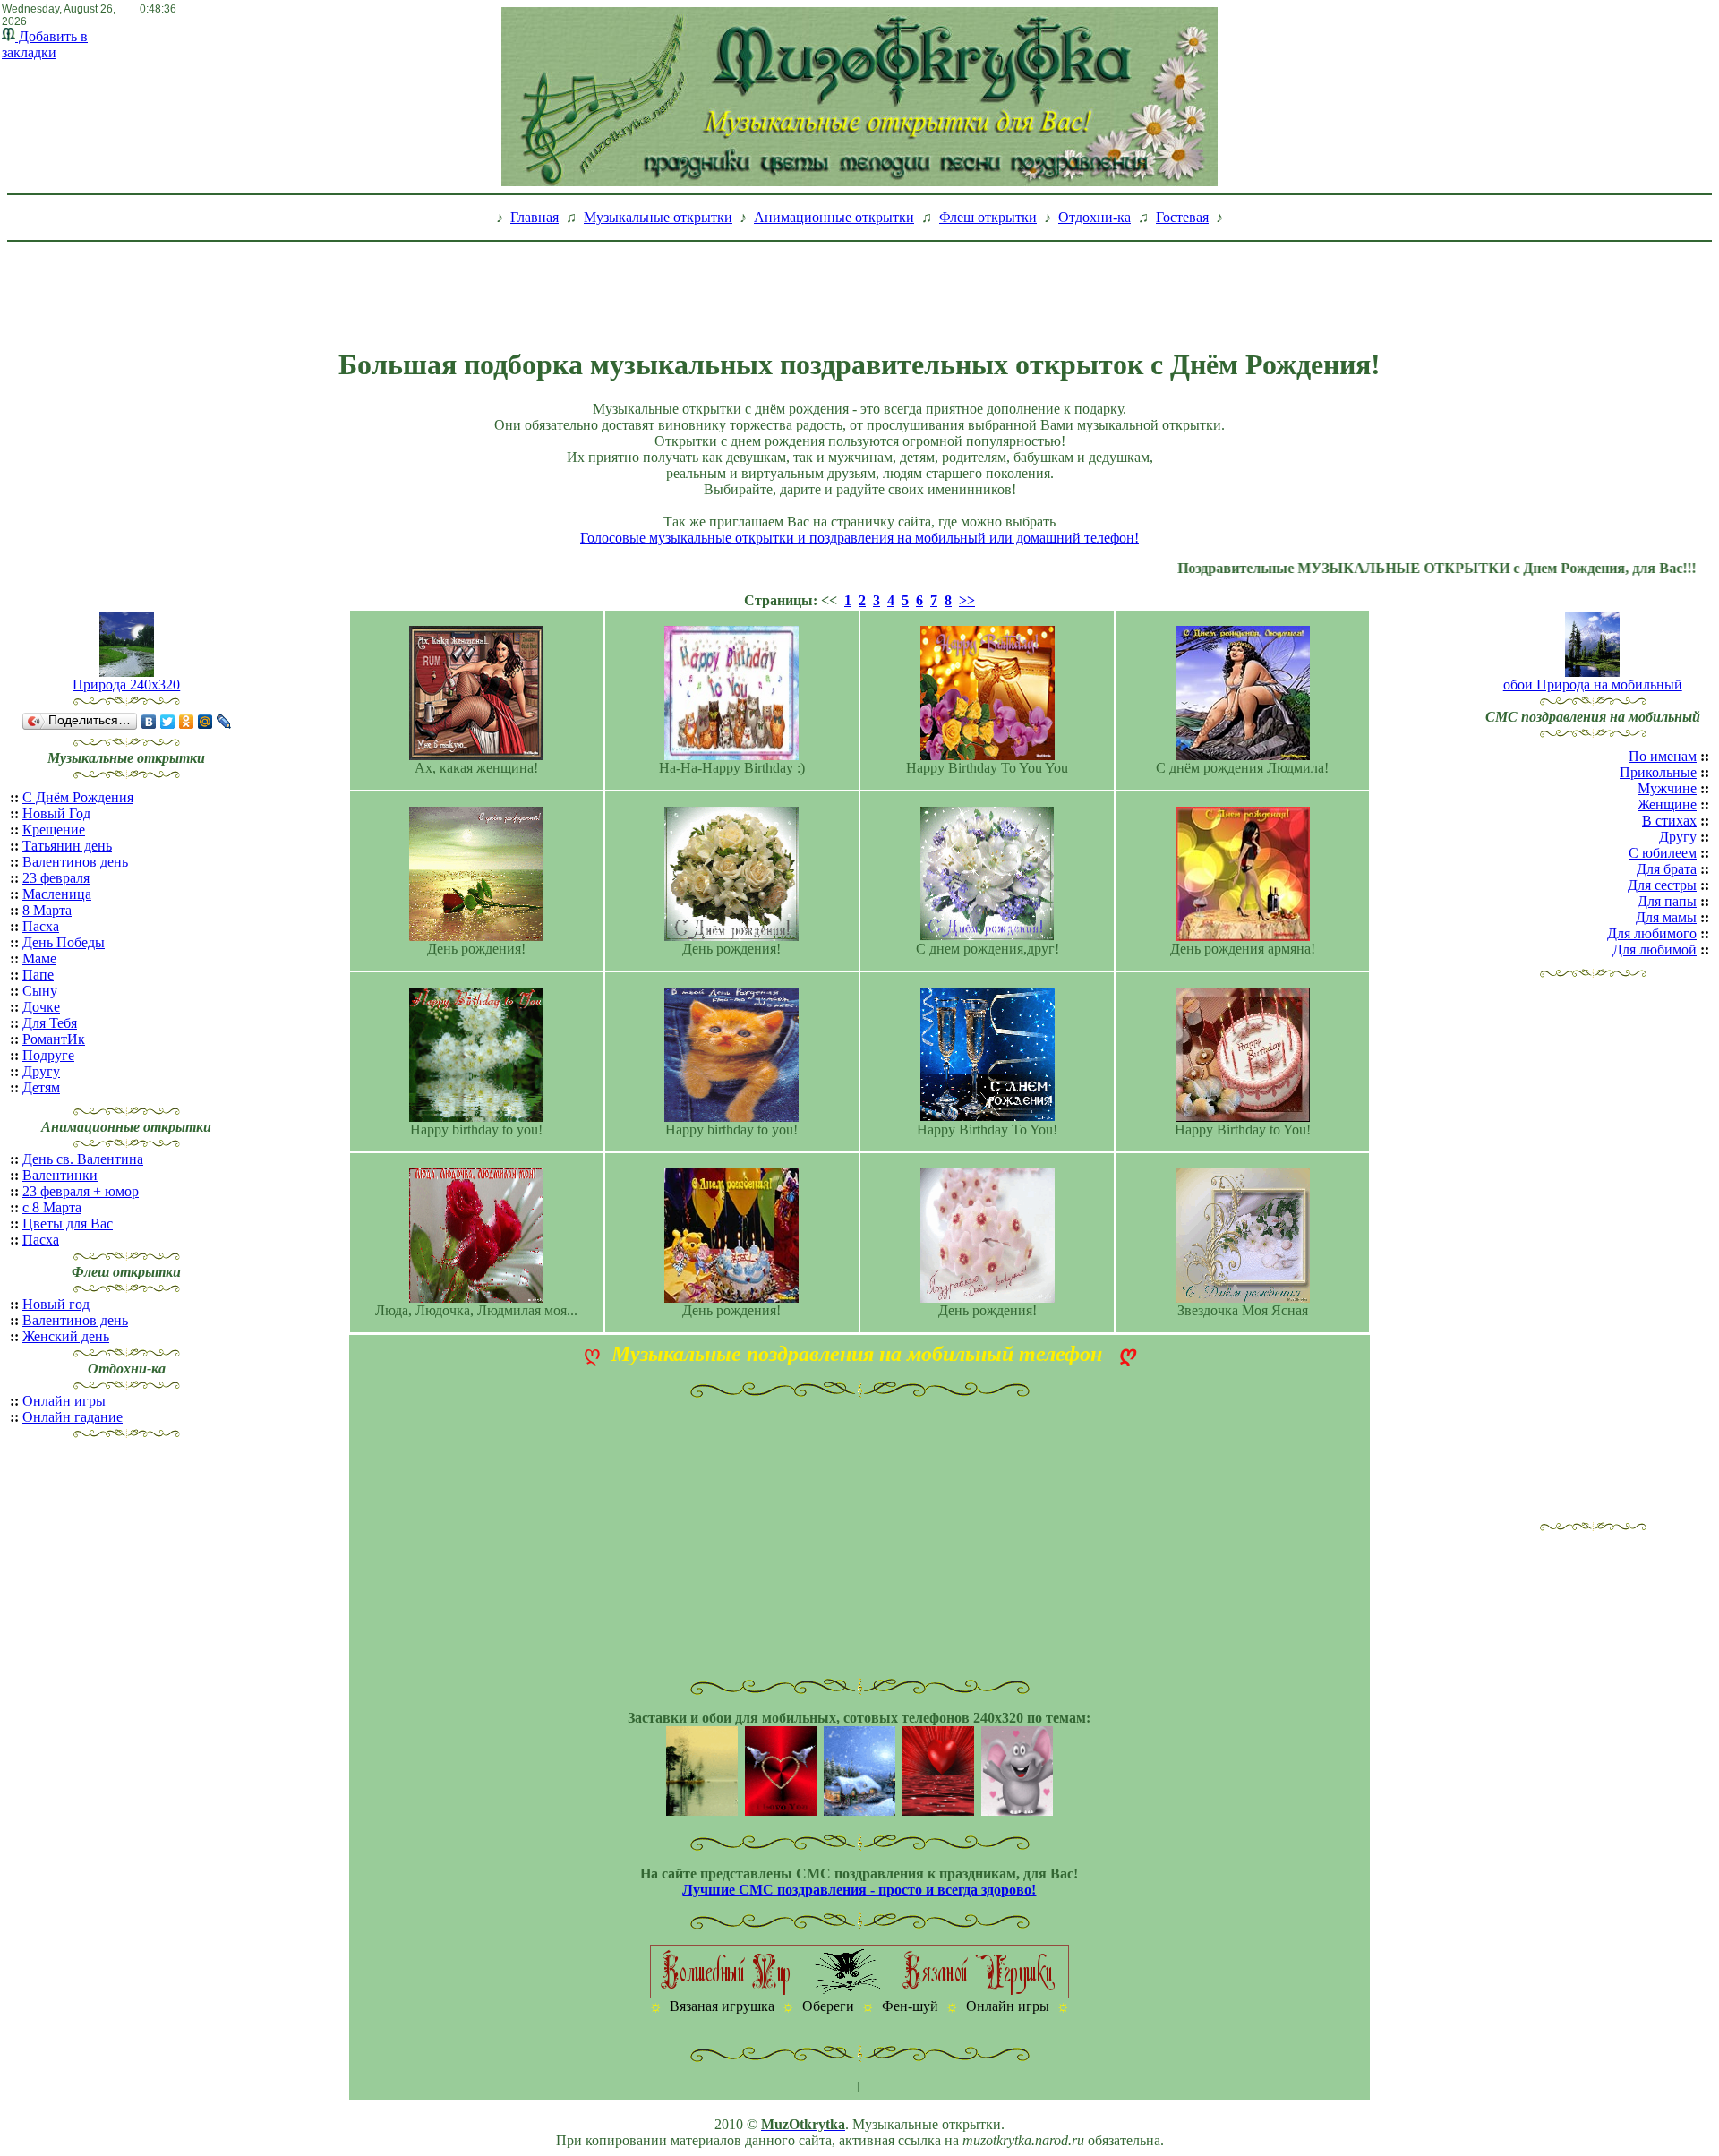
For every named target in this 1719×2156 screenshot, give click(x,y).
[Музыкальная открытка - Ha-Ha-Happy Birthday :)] (731, 755)
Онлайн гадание (73, 1417)
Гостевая (1182, 217)
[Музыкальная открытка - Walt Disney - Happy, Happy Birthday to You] (1243, 1117)
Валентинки (60, 1175)
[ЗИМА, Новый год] (859, 1811)
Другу (41, 1071)
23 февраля (56, 878)
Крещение (54, 830)
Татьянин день (67, 846)
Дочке (41, 1007)
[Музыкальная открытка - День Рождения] (476, 936)
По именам (1663, 756)
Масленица (57, 894)
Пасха (41, 926)
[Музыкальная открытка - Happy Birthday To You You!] (988, 755)
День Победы (64, 942)
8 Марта (47, 910)
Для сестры (1662, 885)
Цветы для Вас (68, 1223)
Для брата (1667, 869)
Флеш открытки (988, 217)
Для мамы (1666, 917)
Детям (41, 1087)
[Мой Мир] (205, 722)
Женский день (66, 1336)
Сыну (40, 991)
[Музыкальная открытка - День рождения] (731, 936)
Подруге (48, 1055)
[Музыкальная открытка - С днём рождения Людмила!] (1243, 755)
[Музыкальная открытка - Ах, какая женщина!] (476, 755)
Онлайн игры (64, 1401)
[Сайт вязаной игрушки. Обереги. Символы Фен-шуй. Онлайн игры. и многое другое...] (859, 1993)
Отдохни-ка (1095, 217)
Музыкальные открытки (658, 217)
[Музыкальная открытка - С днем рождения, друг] (988, 936)
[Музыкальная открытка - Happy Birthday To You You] (988, 1117)
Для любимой (1655, 950)
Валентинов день (75, 862)
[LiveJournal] (224, 722)
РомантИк (54, 1039)
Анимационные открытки (834, 217)
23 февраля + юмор (81, 1191)
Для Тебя (50, 1023)
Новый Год (56, 813)
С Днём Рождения (78, 797)
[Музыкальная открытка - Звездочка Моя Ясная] (1243, 1298)
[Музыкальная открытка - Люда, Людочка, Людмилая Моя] (476, 1298)
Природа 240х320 (126, 684)
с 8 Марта (52, 1207)
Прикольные (1658, 772)
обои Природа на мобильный (1593, 684)
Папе (38, 975)
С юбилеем (1663, 853)
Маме (39, 958)
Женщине (1667, 804)
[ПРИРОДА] (702, 1811)
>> (967, 600)
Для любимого (1652, 933)
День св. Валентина (83, 1159)
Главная (535, 217)
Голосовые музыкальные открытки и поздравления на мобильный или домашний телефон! (859, 538)
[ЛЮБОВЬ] (781, 1811)
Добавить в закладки (45, 44)
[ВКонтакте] (149, 722)
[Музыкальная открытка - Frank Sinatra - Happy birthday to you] (731, 1117)
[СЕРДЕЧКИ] (938, 1811)
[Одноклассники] (187, 722)
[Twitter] (168, 722)
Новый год (56, 1304)
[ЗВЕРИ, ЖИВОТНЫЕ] (1017, 1811)
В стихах (1669, 821)
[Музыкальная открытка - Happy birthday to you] (476, 1117)
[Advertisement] (859, 289)
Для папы (1667, 901)
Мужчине (1667, 788)
